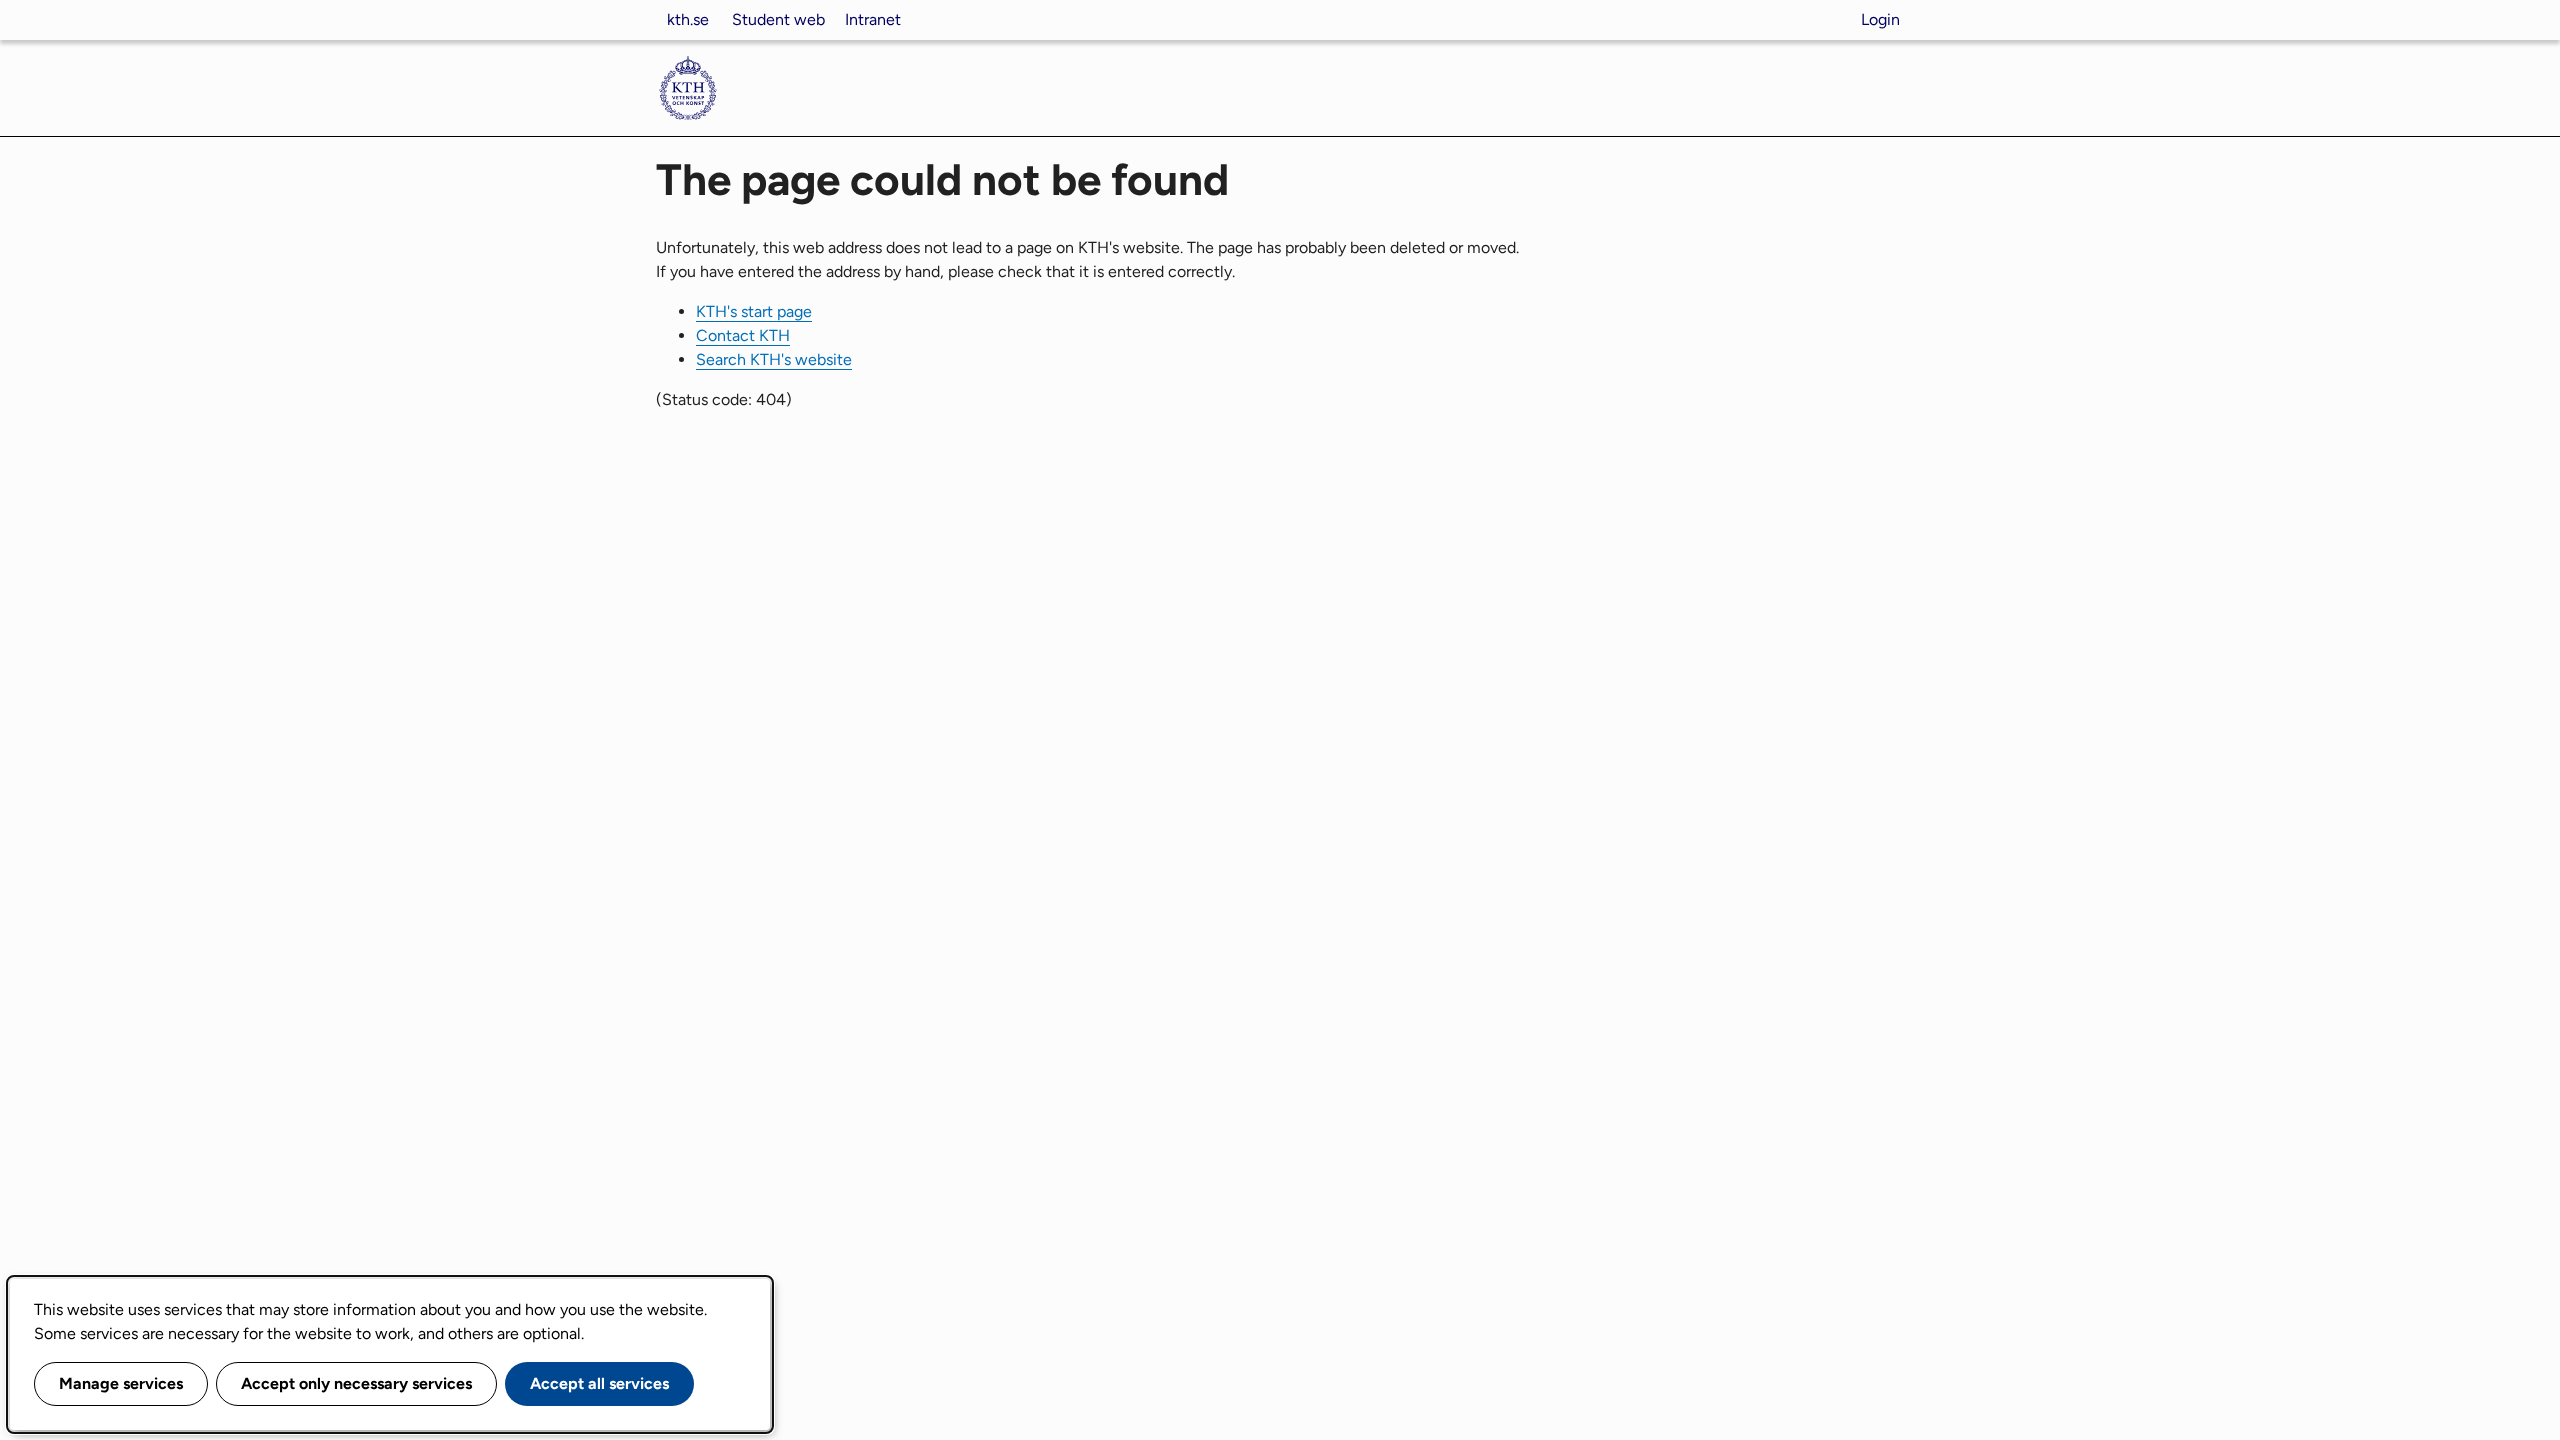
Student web (778, 19)
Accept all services (599, 1383)
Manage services (121, 1383)
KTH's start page (754, 311)
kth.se (688, 19)
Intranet (873, 19)
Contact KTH (743, 335)
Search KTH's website (774, 359)
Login (1880, 19)
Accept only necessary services (356, 1383)
